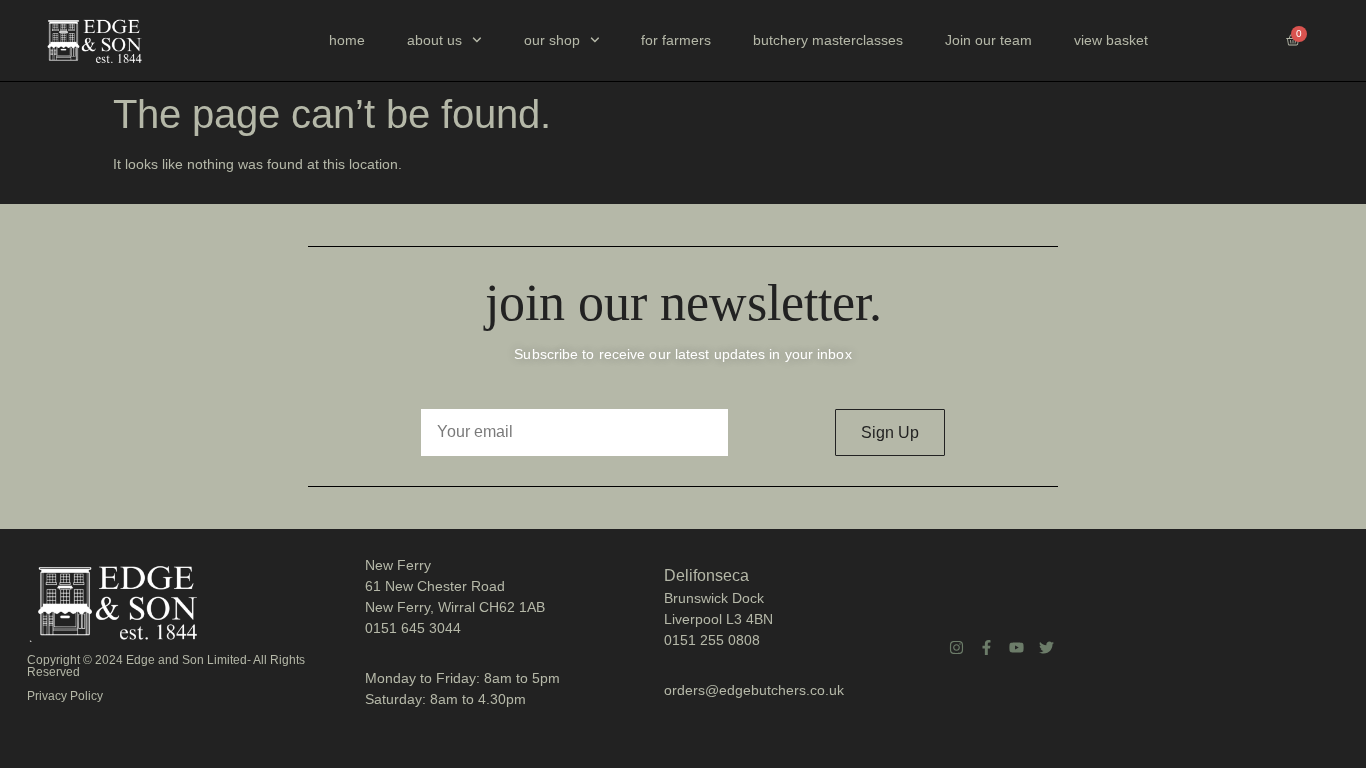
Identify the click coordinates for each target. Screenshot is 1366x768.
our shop (552, 40)
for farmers (676, 40)
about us (434, 40)
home (347, 40)
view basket (1111, 40)
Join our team (988, 40)
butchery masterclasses (828, 40)
